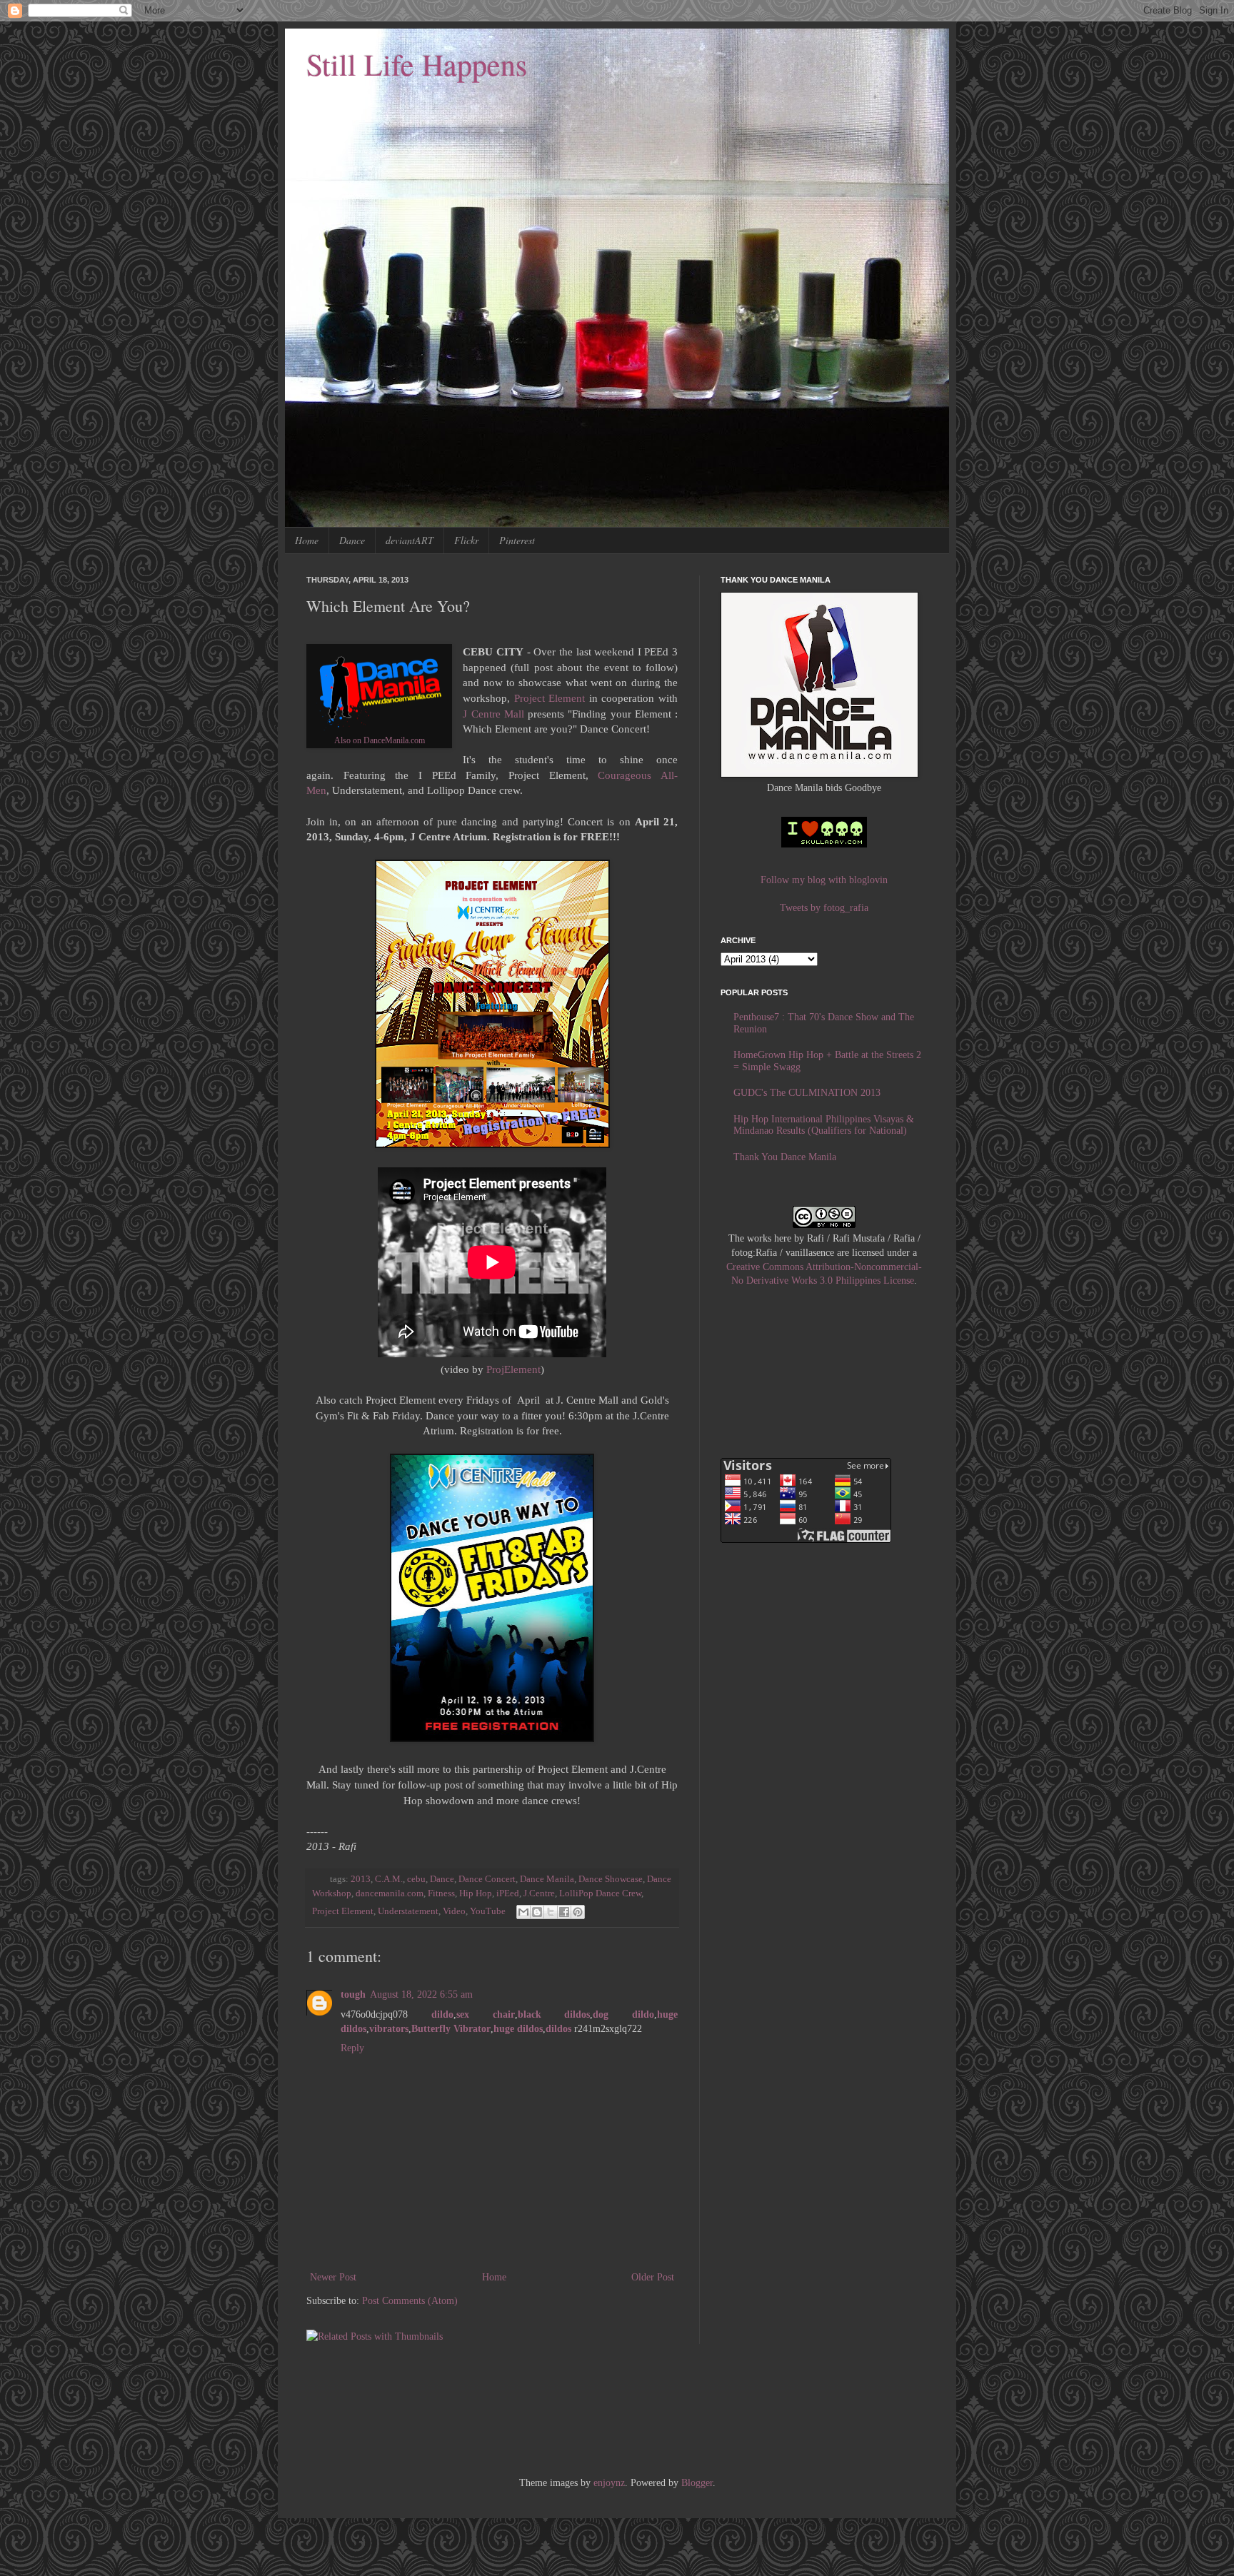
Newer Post (333, 2277)
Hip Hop (476, 1893)
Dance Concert (487, 1879)
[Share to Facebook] (564, 1912)
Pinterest (517, 540)
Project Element (550, 698)
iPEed (508, 1893)
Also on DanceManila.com (380, 740)
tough (353, 1994)
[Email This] (523, 1912)
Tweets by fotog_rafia (824, 908)
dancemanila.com (390, 1893)
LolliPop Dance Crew (600, 1893)
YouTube (488, 1911)
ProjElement (513, 1369)
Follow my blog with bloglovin (824, 880)
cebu (416, 1879)
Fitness (441, 1893)
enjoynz (609, 2483)
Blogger (697, 2483)
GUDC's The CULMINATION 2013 (807, 1093)
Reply (352, 2048)
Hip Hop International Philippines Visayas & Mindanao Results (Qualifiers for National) (824, 1125)
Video (454, 1911)
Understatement (408, 1911)
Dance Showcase (611, 1879)
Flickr (466, 540)
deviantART (410, 540)
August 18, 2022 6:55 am (421, 1994)
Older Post (653, 2277)
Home (307, 540)
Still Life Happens (417, 64)
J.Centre (539, 1893)
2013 (361, 1879)
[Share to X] (551, 1912)
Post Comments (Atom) (410, 2301)
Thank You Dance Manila (785, 1157)
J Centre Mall (493, 714)
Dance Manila (547, 1879)
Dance (352, 540)
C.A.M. (389, 1879)
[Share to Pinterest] (578, 1912)
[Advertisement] (566, 2419)
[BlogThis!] (537, 1912)
